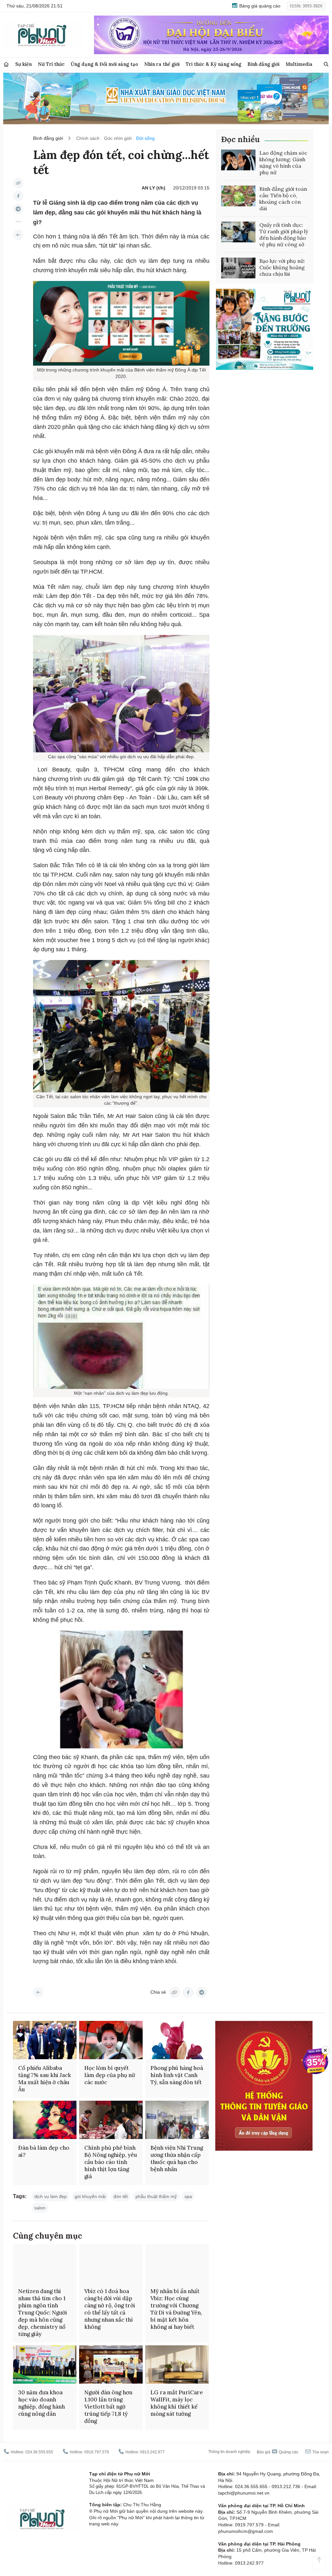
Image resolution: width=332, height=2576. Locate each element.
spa (188, 2196)
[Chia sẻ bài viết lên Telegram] (18, 209)
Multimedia (299, 64)
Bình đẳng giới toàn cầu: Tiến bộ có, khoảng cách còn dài (283, 199)
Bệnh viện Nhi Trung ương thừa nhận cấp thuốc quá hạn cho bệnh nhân (177, 2158)
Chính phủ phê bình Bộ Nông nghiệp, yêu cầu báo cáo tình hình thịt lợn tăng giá (111, 2162)
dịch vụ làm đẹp (51, 2196)
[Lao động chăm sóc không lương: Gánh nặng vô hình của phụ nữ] (238, 160)
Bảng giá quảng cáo (259, 6)
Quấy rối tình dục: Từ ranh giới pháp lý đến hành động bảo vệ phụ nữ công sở (284, 235)
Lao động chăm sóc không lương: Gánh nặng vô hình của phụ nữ (283, 163)
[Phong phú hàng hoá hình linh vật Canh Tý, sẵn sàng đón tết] (177, 2040)
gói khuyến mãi (90, 2196)
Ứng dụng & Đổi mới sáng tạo (104, 64)
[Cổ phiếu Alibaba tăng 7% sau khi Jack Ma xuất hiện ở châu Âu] (45, 2040)
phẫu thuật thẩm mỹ (156, 2196)
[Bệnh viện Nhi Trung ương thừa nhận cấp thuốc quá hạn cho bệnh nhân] (177, 2120)
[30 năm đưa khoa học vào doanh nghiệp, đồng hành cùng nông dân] (45, 2364)
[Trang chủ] (6, 64)
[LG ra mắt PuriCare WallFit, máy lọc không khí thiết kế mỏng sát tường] (177, 2364)
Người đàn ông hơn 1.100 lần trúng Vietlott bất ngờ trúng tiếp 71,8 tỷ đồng (108, 2407)
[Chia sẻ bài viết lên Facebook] (18, 196)
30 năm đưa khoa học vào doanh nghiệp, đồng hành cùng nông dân (41, 2403)
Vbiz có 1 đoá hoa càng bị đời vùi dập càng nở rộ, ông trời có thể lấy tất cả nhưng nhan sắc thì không (110, 2309)
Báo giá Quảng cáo (278, 2452)
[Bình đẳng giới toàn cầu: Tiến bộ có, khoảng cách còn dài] (238, 196)
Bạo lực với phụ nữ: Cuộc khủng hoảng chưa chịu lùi (282, 267)
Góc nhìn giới (118, 138)
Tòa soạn (320, 2452)
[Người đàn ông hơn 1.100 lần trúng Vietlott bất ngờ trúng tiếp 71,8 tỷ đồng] (111, 2364)
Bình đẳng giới (263, 64)
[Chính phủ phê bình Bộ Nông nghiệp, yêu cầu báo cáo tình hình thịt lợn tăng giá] (111, 2120)
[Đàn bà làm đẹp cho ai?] (45, 2120)
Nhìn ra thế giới (162, 64)
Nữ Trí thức (51, 64)
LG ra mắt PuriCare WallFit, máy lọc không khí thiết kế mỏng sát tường (177, 2403)
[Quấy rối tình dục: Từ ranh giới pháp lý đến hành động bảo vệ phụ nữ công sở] (238, 232)
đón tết (121, 2196)
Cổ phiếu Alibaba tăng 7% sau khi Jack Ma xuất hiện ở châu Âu (45, 2079)
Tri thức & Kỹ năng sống (213, 64)
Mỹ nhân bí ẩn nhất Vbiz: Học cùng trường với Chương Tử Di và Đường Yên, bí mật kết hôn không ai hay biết (176, 2309)
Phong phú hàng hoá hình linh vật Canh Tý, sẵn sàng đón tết (177, 2075)
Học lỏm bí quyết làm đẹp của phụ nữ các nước (110, 2075)
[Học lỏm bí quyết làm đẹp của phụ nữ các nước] (111, 2040)
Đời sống (145, 138)
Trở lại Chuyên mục (38, 1992)
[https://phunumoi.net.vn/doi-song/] (18, 235)
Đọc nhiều (240, 139)
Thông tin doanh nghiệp (229, 2452)
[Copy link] (18, 183)
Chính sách (88, 138)
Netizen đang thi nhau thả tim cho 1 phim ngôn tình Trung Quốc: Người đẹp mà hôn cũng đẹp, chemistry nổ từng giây (43, 2313)
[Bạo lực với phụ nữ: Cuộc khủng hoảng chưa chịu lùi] (238, 268)
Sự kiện (24, 64)
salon (40, 2208)
